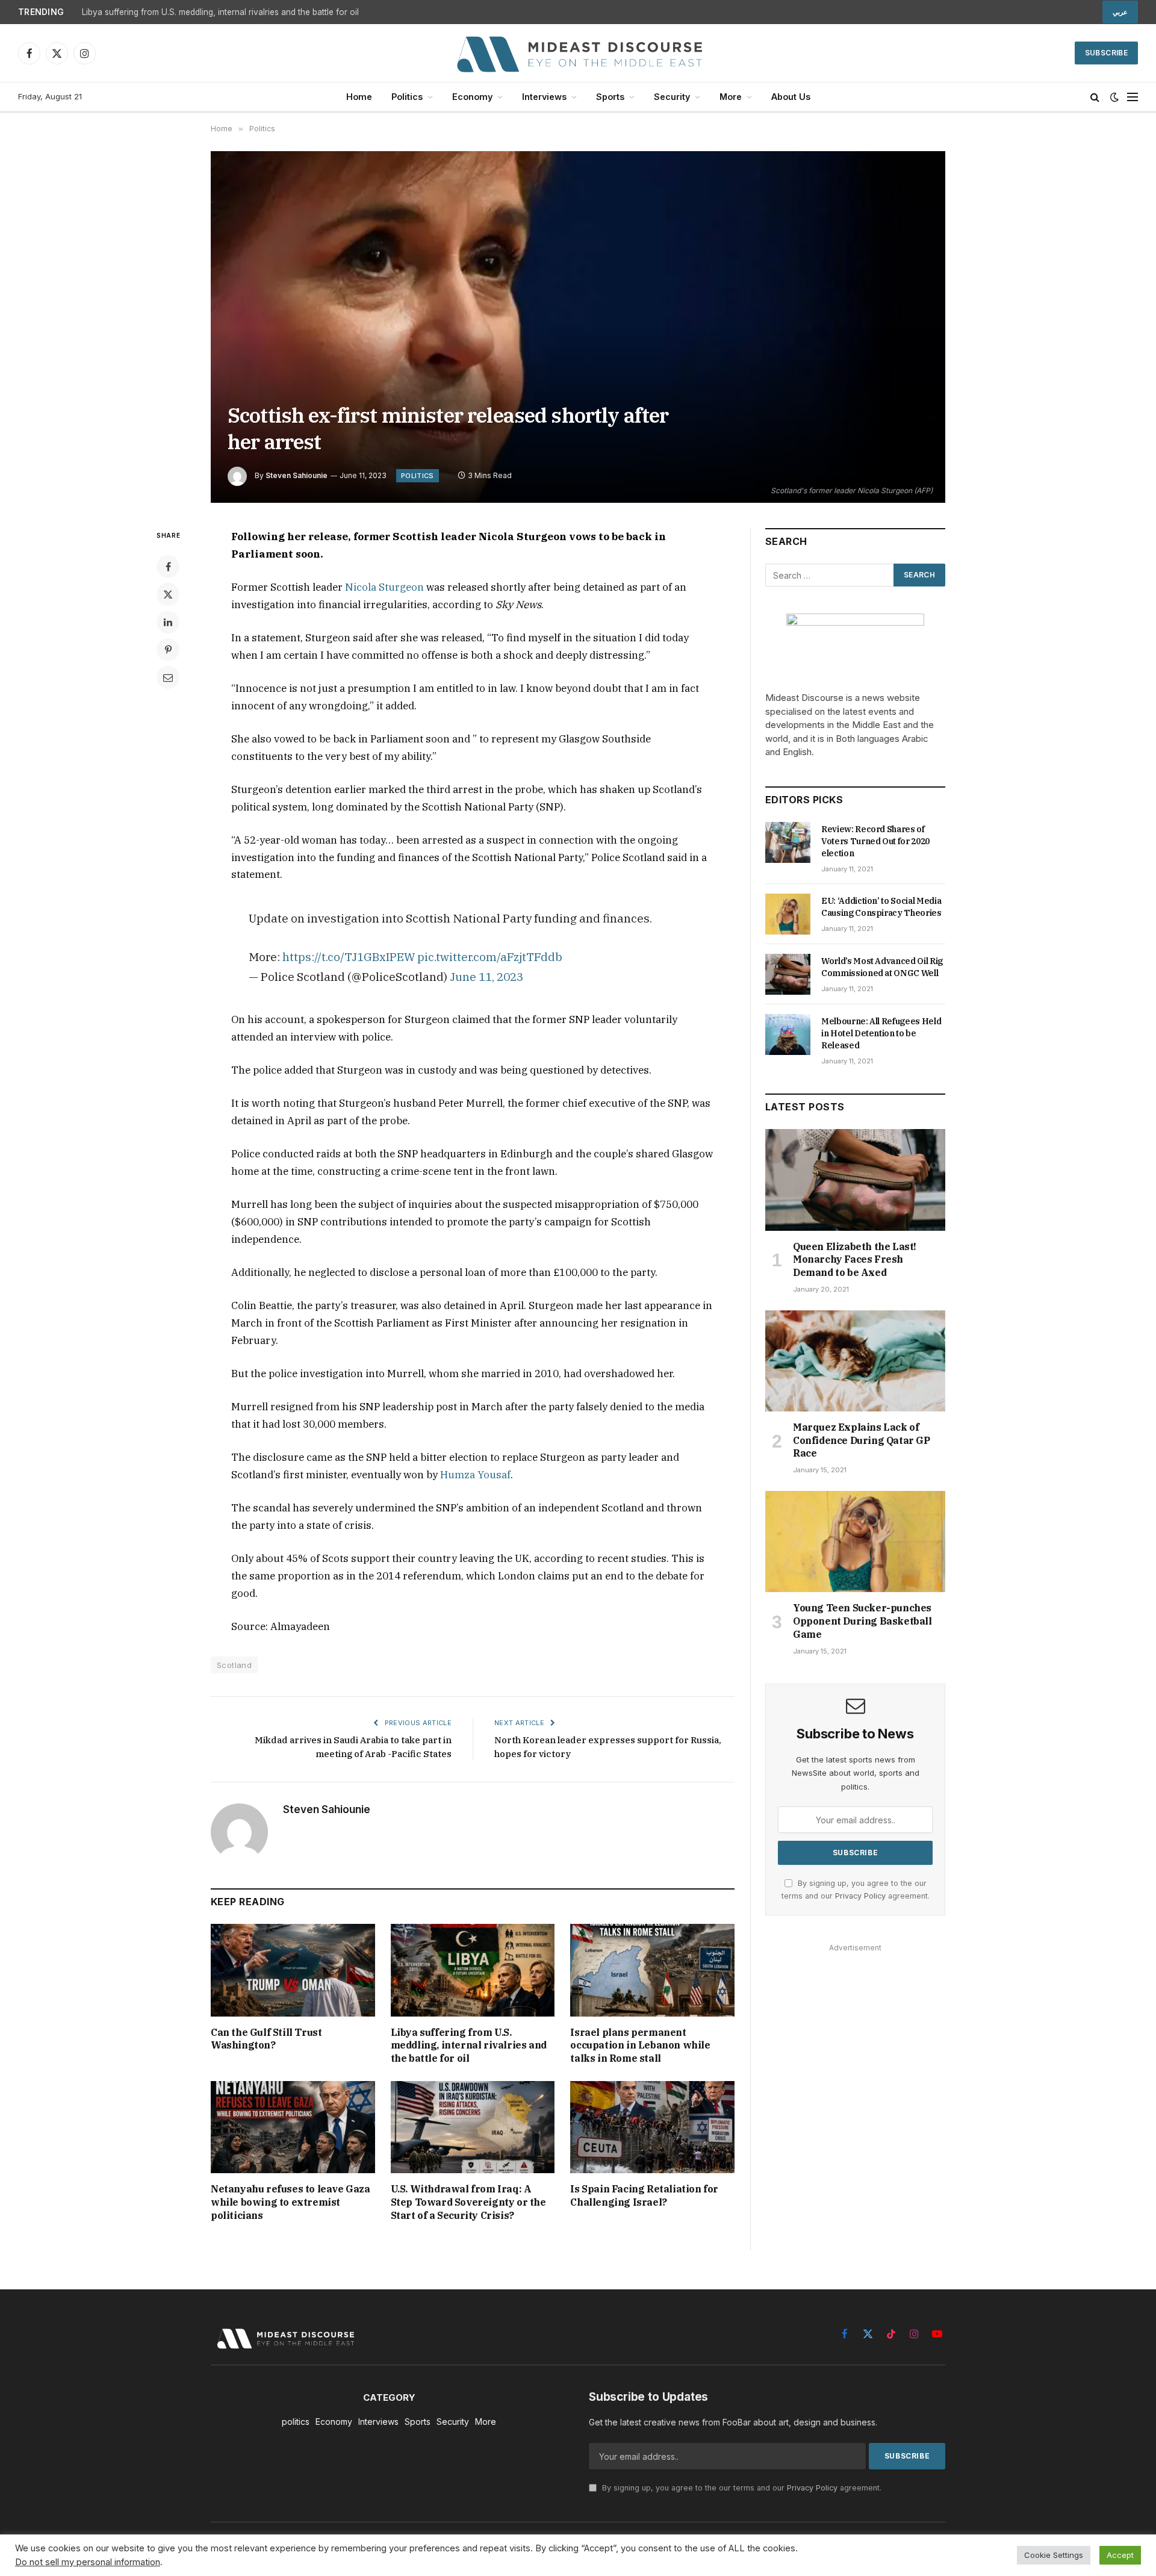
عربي (1120, 12)
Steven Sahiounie (297, 475)
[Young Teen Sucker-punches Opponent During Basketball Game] (855, 1542)
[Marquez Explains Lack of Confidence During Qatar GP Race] (855, 1361)
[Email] (168, 677)
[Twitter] (168, 594)
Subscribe (1106, 53)
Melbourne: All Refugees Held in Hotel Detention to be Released (881, 1033)
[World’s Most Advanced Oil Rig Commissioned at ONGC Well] (788, 974)
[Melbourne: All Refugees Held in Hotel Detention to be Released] (788, 1034)
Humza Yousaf (475, 1475)
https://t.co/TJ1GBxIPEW (349, 957)
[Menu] (1133, 97)
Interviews (544, 97)
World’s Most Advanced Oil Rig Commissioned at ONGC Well (882, 967)
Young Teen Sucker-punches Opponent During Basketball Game (862, 1621)
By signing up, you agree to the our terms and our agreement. (741, 2488)
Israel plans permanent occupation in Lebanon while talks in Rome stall (640, 2046)
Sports (610, 97)
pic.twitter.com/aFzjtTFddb (490, 957)
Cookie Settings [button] (1054, 2555)
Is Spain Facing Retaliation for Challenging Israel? (644, 2195)
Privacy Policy (860, 1896)
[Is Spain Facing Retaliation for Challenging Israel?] (652, 2127)
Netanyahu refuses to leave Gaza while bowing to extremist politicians (291, 2202)
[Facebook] (168, 567)
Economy (472, 97)
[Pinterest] (168, 650)
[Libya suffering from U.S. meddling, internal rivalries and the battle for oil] (473, 1970)
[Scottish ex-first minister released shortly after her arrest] (578, 327)
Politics (407, 97)
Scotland (234, 1665)
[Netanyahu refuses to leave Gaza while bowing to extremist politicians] (293, 2127)
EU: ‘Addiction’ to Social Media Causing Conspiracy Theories (881, 907)
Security (672, 97)
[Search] (1095, 97)
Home (359, 97)
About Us (791, 97)
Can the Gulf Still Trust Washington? (266, 2039)
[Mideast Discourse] (578, 53)
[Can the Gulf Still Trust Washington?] (293, 1970)
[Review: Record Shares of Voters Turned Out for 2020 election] (788, 842)
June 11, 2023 (486, 976)
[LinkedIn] (168, 622)
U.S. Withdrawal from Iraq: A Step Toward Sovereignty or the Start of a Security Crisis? (468, 2202)
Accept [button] (1120, 2555)
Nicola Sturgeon (384, 587)
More (731, 97)
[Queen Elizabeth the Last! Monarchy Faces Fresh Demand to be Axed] (855, 1180)
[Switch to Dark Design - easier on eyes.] (1114, 97)
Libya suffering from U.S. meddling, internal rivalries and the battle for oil (220, 12)
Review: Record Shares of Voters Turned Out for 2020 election (875, 841)
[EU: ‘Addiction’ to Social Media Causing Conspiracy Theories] (788, 914)
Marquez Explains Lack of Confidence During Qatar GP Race (862, 1440)
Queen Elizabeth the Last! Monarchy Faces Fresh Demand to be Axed (855, 1260)
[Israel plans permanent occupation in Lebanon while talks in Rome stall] (652, 1970)
